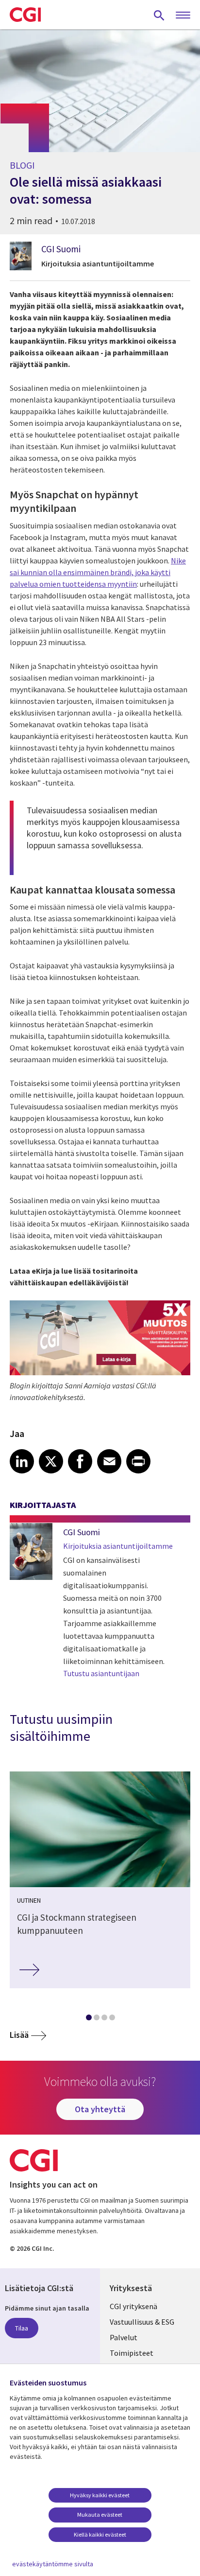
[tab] (88, 2019)
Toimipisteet (132, 2353)
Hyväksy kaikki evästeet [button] (100, 2495)
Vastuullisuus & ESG (142, 2322)
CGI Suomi (61, 249)
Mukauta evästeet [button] (100, 2515)
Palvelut (124, 2337)
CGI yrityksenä (133, 2306)
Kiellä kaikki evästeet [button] (100, 2534)
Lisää (19, 2035)
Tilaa (22, 2328)
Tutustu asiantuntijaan (101, 1673)
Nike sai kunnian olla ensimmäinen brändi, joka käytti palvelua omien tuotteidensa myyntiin (98, 572)
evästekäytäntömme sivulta (53, 2564)
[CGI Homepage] (25, 15)
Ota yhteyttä (100, 2109)
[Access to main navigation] (183, 16)
